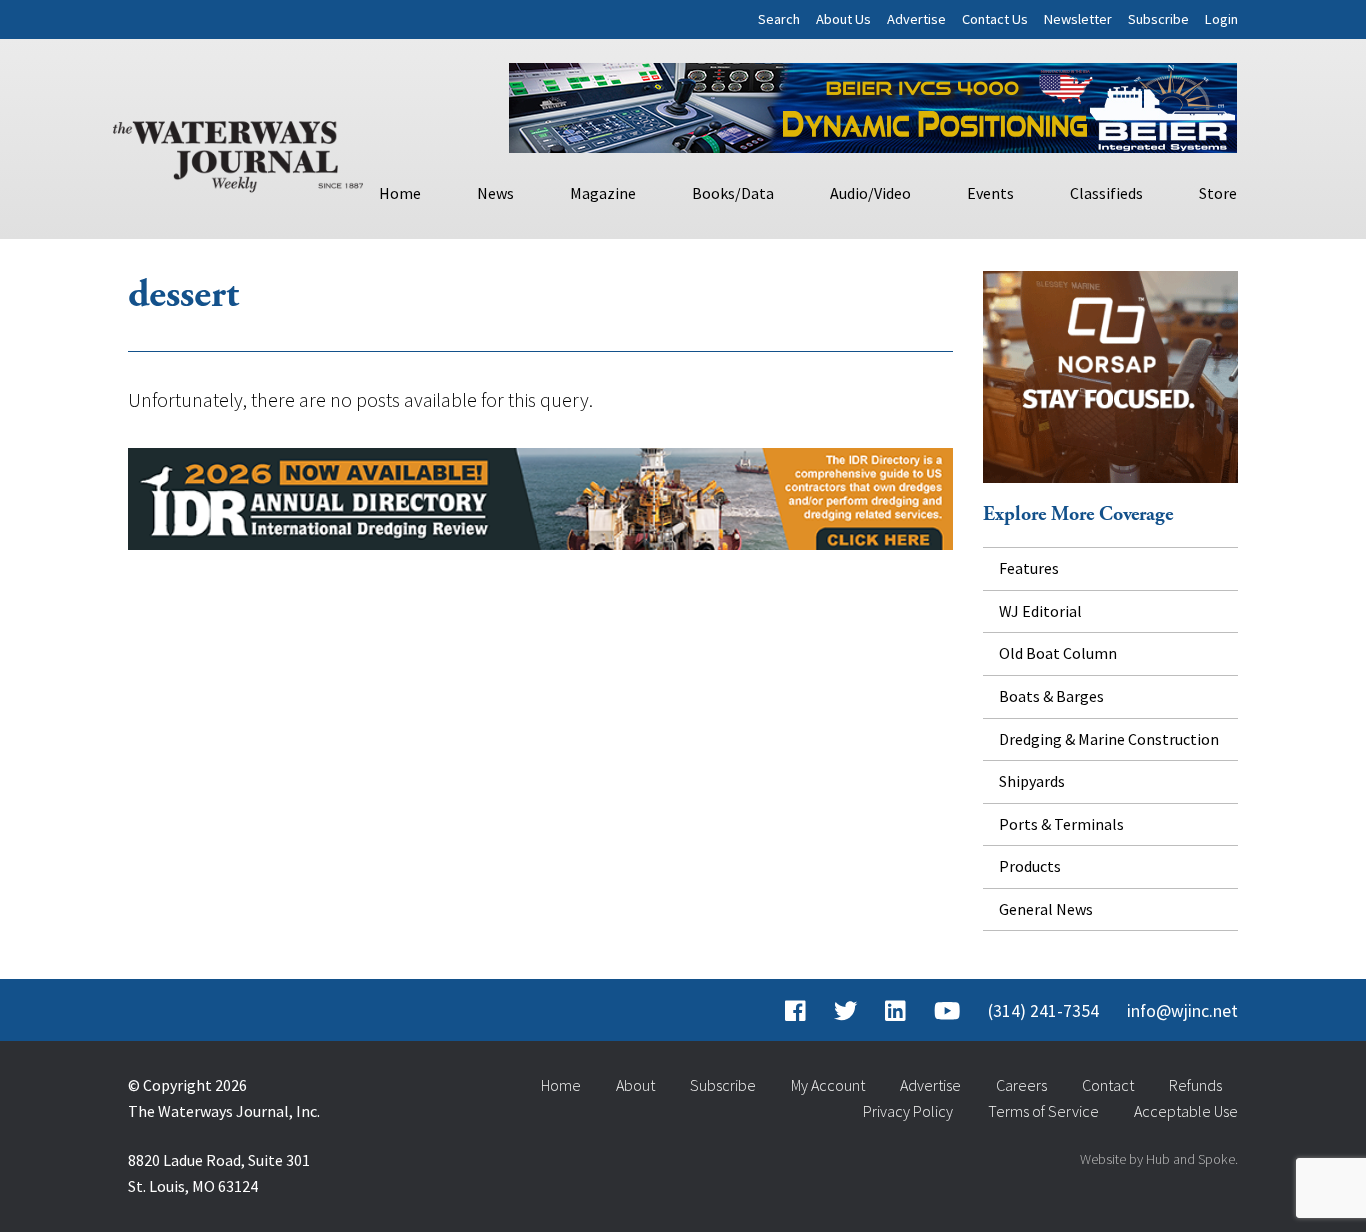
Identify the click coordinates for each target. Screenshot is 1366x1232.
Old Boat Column (1058, 653)
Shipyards (1032, 781)
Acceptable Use (1186, 1111)
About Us (843, 19)
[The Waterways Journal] (238, 152)
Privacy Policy (908, 1111)
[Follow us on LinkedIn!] (895, 1011)
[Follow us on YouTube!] (947, 1011)
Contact (1108, 1085)
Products (1030, 866)
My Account (828, 1085)
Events (990, 193)
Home (400, 193)
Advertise (916, 19)
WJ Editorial (1040, 611)
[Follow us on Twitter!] (845, 1011)
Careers (1021, 1085)
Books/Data (733, 193)
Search (779, 19)
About (635, 1085)
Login (1221, 19)
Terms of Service (1043, 1111)
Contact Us (995, 19)
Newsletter (1078, 19)
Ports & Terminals (1061, 824)
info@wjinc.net (1182, 1011)
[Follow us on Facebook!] (795, 1011)
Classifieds (1106, 193)
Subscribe (1158, 19)
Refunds (1195, 1085)
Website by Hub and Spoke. (1159, 1159)
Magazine (603, 193)
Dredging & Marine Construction (1109, 739)
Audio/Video (870, 193)
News (495, 193)
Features (1029, 568)
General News (1046, 909)
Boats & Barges (1051, 696)
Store (1218, 193)
